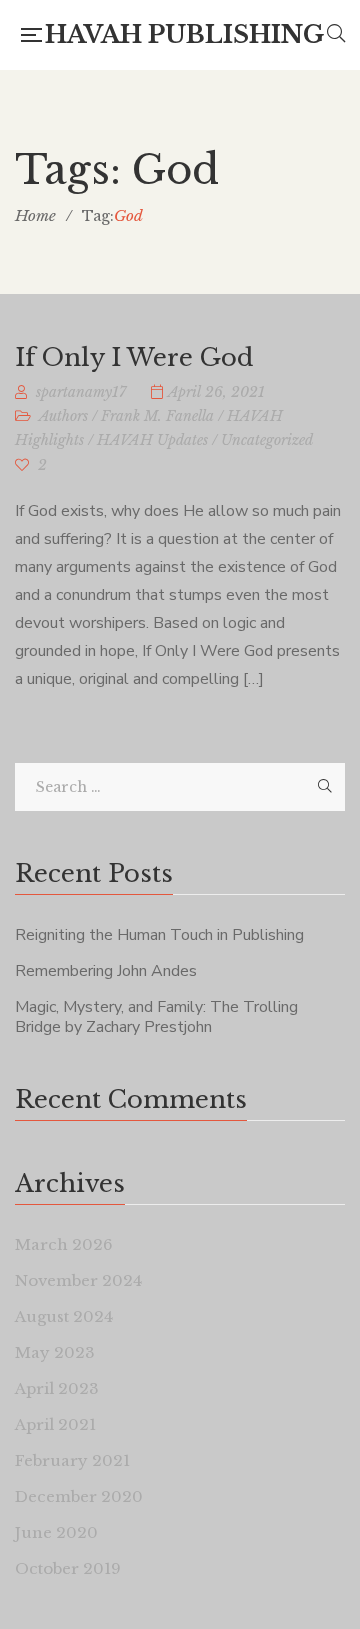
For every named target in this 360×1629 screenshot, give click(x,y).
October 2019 (68, 1568)
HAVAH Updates (152, 440)
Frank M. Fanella (157, 416)
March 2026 (64, 1244)
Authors (63, 416)
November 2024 (78, 1280)
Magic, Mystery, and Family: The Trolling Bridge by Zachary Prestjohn (156, 1017)
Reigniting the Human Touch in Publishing (159, 935)
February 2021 (72, 1460)
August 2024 (64, 1316)
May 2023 (55, 1352)
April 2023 (57, 1388)
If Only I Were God (134, 357)
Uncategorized (267, 440)
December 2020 (79, 1496)
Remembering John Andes (106, 971)
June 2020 (56, 1532)
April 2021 (55, 1424)
